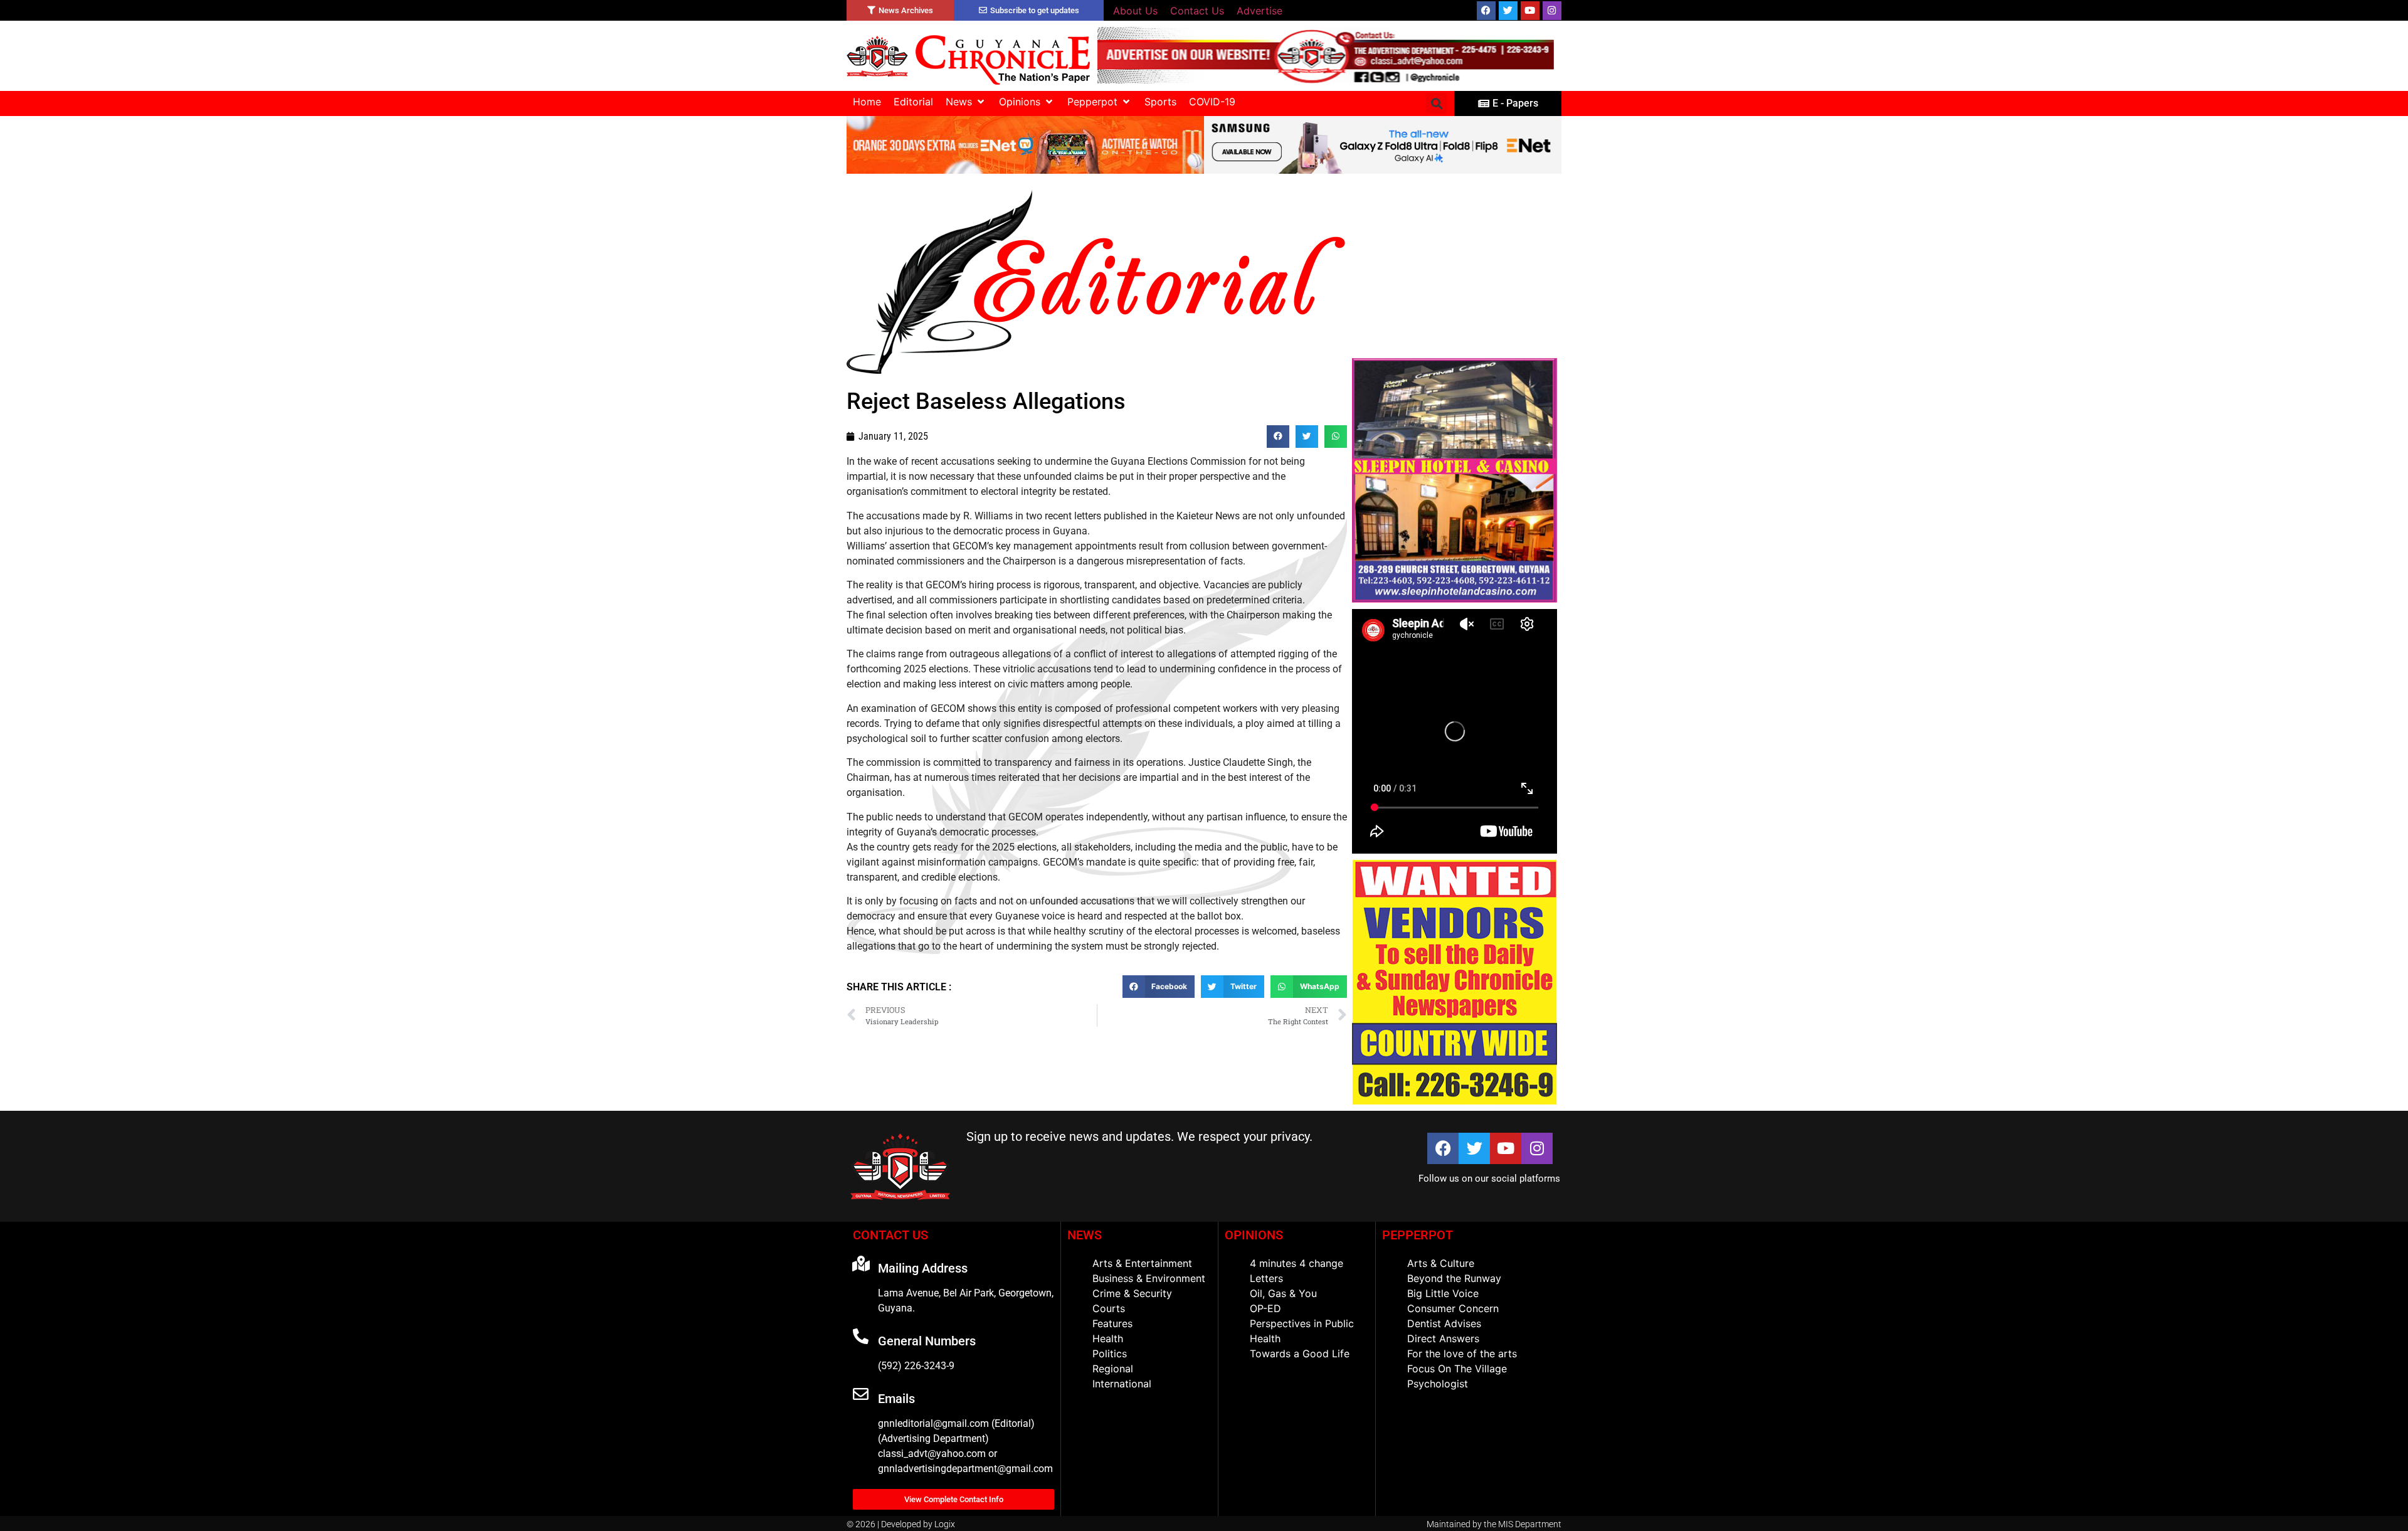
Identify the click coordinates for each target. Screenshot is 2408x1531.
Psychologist (1438, 1384)
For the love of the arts (1462, 1354)
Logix (945, 1524)
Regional (1113, 1369)
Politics (1110, 1354)
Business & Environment (1149, 1278)
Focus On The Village (1457, 1369)
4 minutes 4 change (1296, 1263)
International (1122, 1384)
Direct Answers (1443, 1338)
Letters (1266, 1278)
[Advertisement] (1455, 266)
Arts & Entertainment (1142, 1263)
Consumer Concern (1453, 1308)
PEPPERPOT (1418, 1235)
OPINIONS (1254, 1235)
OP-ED (1265, 1308)
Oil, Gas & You (1283, 1293)
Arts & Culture (1441, 1263)
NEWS (1085, 1235)
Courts (1109, 1308)
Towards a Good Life (1300, 1354)
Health (1108, 1338)
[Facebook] (1486, 11)
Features (1112, 1323)
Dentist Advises (1444, 1323)
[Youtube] (1530, 11)
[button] (966, 102)
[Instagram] (1552, 11)
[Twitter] (1508, 11)
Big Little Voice (1443, 1293)
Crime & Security (1132, 1293)
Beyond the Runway (1454, 1278)
